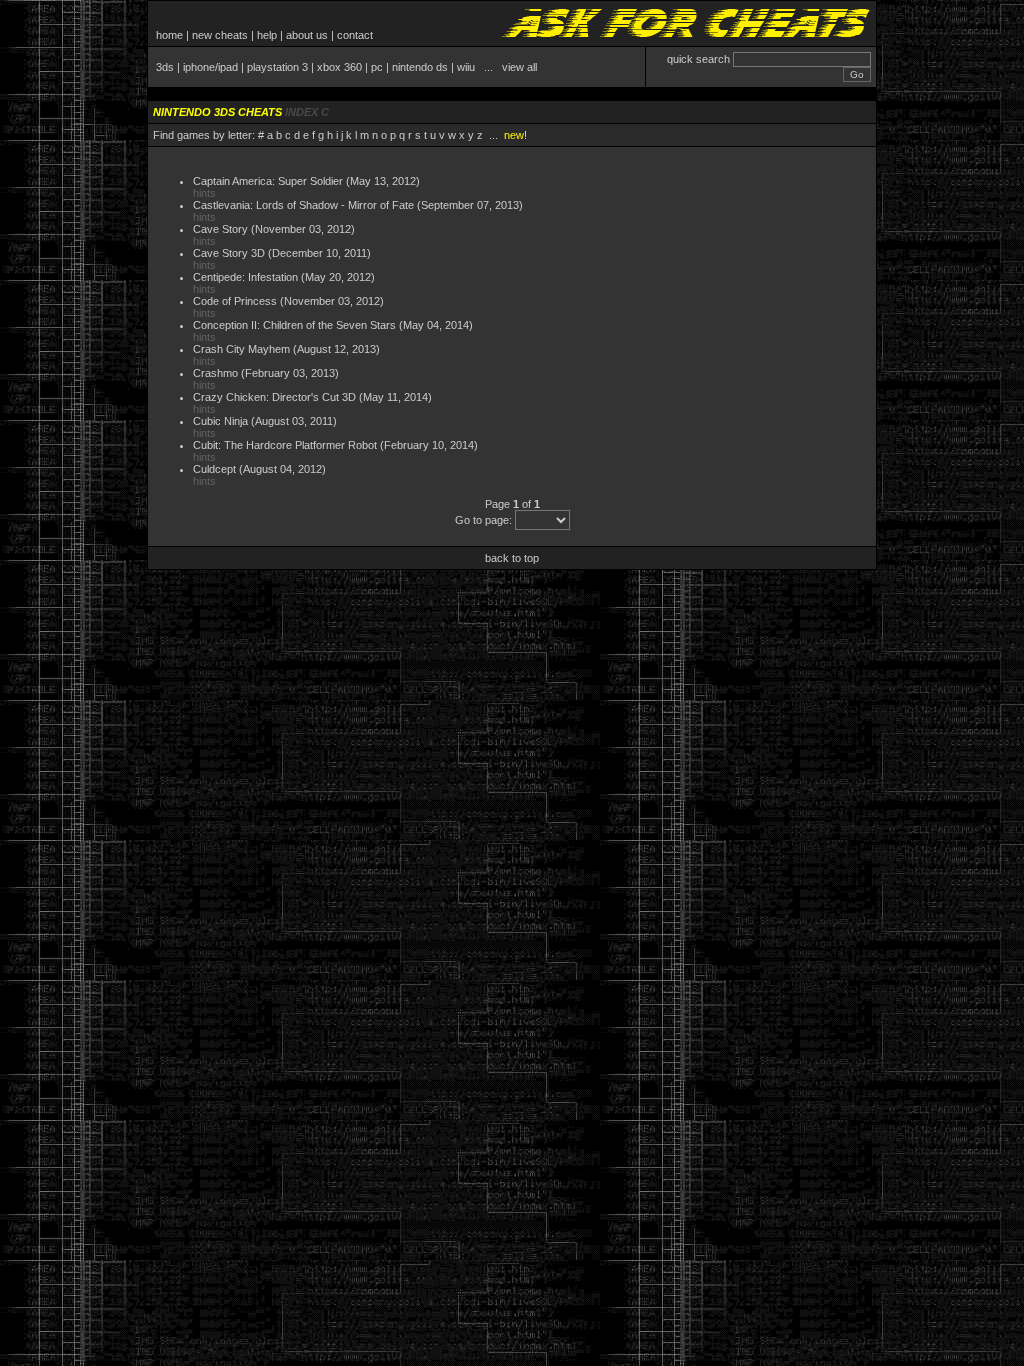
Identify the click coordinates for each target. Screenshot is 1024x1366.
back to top (512, 558)
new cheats (220, 35)
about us (307, 35)
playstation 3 (277, 67)
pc (377, 67)
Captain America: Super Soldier (268, 181)
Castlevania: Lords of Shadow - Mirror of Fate (303, 205)
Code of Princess (235, 301)
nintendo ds (420, 67)
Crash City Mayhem (241, 349)
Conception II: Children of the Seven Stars (294, 325)
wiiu (466, 67)
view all (519, 67)
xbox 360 (339, 67)
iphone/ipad (210, 67)
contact (355, 35)
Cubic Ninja (220, 421)
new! (515, 135)
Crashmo (215, 373)
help (267, 35)
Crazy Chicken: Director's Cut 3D (274, 397)
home (169, 35)
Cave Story (220, 229)
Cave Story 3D (229, 253)
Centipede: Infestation (245, 277)
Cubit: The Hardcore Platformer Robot (285, 445)
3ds (165, 67)
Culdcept (214, 469)
